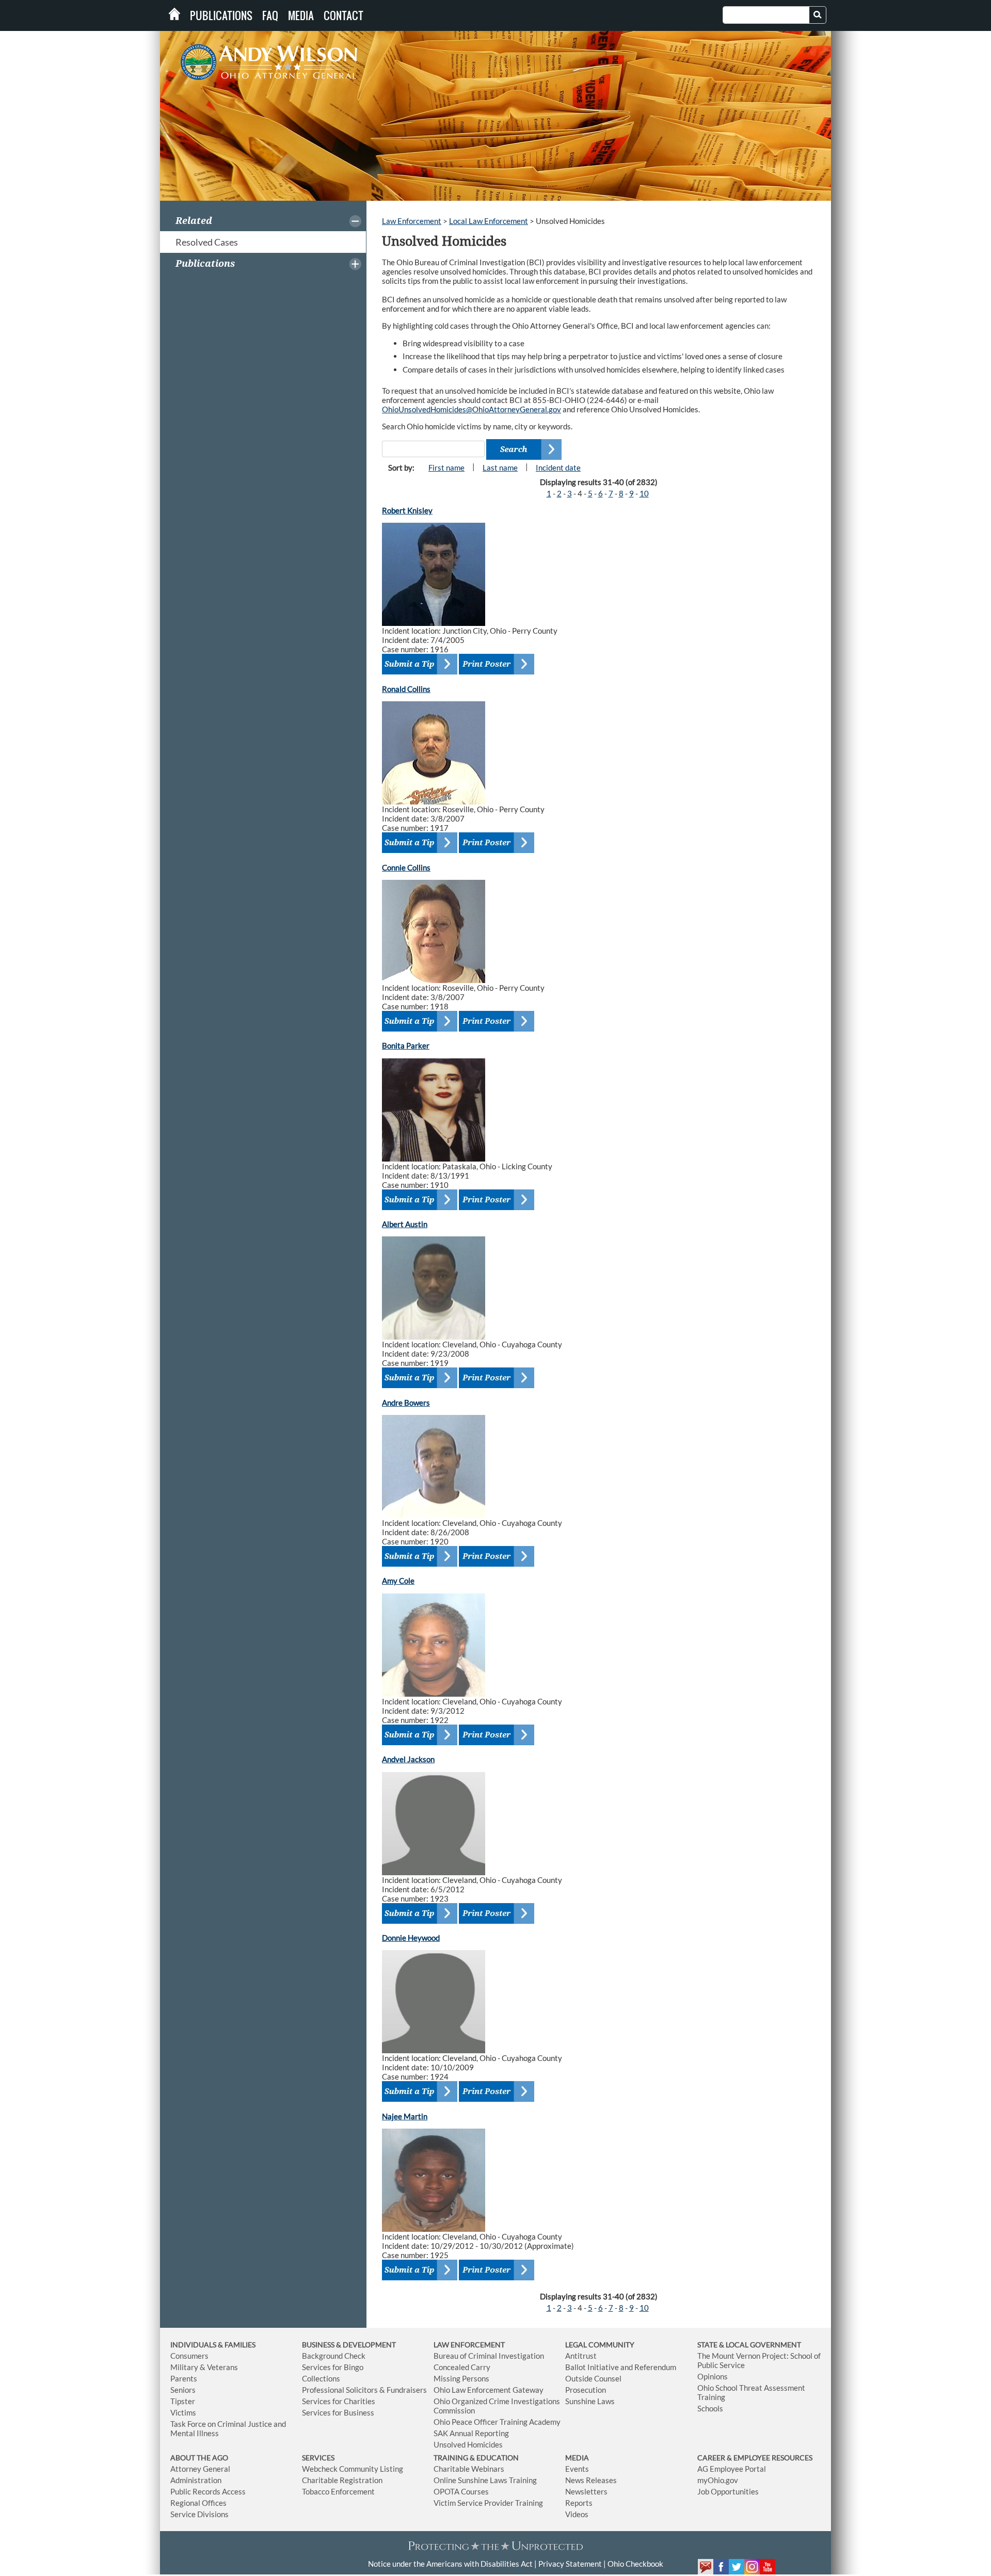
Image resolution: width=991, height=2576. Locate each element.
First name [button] (446, 468)
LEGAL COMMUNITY (600, 2345)
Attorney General (200, 2469)
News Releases (591, 2480)
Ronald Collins (406, 689)
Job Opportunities (728, 2491)
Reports (579, 2503)
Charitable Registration (342, 2480)
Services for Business (338, 2412)
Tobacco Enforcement (338, 2491)
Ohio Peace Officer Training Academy (497, 2422)
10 (644, 493)
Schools (710, 2408)
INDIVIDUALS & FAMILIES (213, 2345)
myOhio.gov (718, 2480)
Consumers (189, 2356)
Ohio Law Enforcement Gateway (489, 2390)
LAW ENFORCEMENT (469, 2345)
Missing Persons (461, 2378)
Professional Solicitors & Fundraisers (364, 2390)
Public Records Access (208, 2491)
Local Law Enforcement (489, 221)
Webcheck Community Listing (353, 2469)
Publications (221, 15)
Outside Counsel (593, 2378)
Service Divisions (199, 2514)
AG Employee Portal (732, 2469)
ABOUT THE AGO (199, 2458)
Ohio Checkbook (635, 2564)
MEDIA (577, 2458)
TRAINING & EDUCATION (476, 2458)
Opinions (713, 2376)
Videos (577, 2514)
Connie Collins (406, 867)
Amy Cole (398, 1581)
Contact (343, 15)
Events (577, 2469)
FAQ (270, 15)
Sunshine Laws (590, 2401)
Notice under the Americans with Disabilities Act (450, 2564)
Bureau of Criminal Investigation (489, 2356)
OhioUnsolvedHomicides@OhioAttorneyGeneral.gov (471, 409)
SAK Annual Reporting (471, 2433)
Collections (321, 2378)
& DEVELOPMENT (366, 2345)
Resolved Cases (207, 242)
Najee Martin (405, 2116)
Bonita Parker (406, 1045)
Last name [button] (500, 468)
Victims (183, 2412)
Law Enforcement (412, 221)
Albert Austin (405, 1224)
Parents (184, 2378)
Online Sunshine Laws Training (485, 2480)
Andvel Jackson (408, 1759)
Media (301, 15)
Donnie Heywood (411, 1938)
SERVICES (318, 2458)
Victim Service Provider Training (488, 2503)
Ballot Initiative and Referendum (621, 2367)
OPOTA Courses (461, 2491)
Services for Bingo (333, 2367)
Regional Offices (198, 2503)
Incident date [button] (558, 468)
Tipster (183, 2401)
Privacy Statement (570, 2564)
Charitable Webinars (469, 2469)
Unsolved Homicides (468, 2444)
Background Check (334, 2356)
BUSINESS (319, 2345)
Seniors (183, 2390)
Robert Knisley (407, 510)
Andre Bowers (406, 1403)
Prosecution (586, 2390)
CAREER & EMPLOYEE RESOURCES (755, 2458)
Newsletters (586, 2491)
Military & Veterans (204, 2367)
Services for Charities (339, 2401)
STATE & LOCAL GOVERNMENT (749, 2345)
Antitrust (581, 2356)
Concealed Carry (462, 2367)
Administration (196, 2480)
